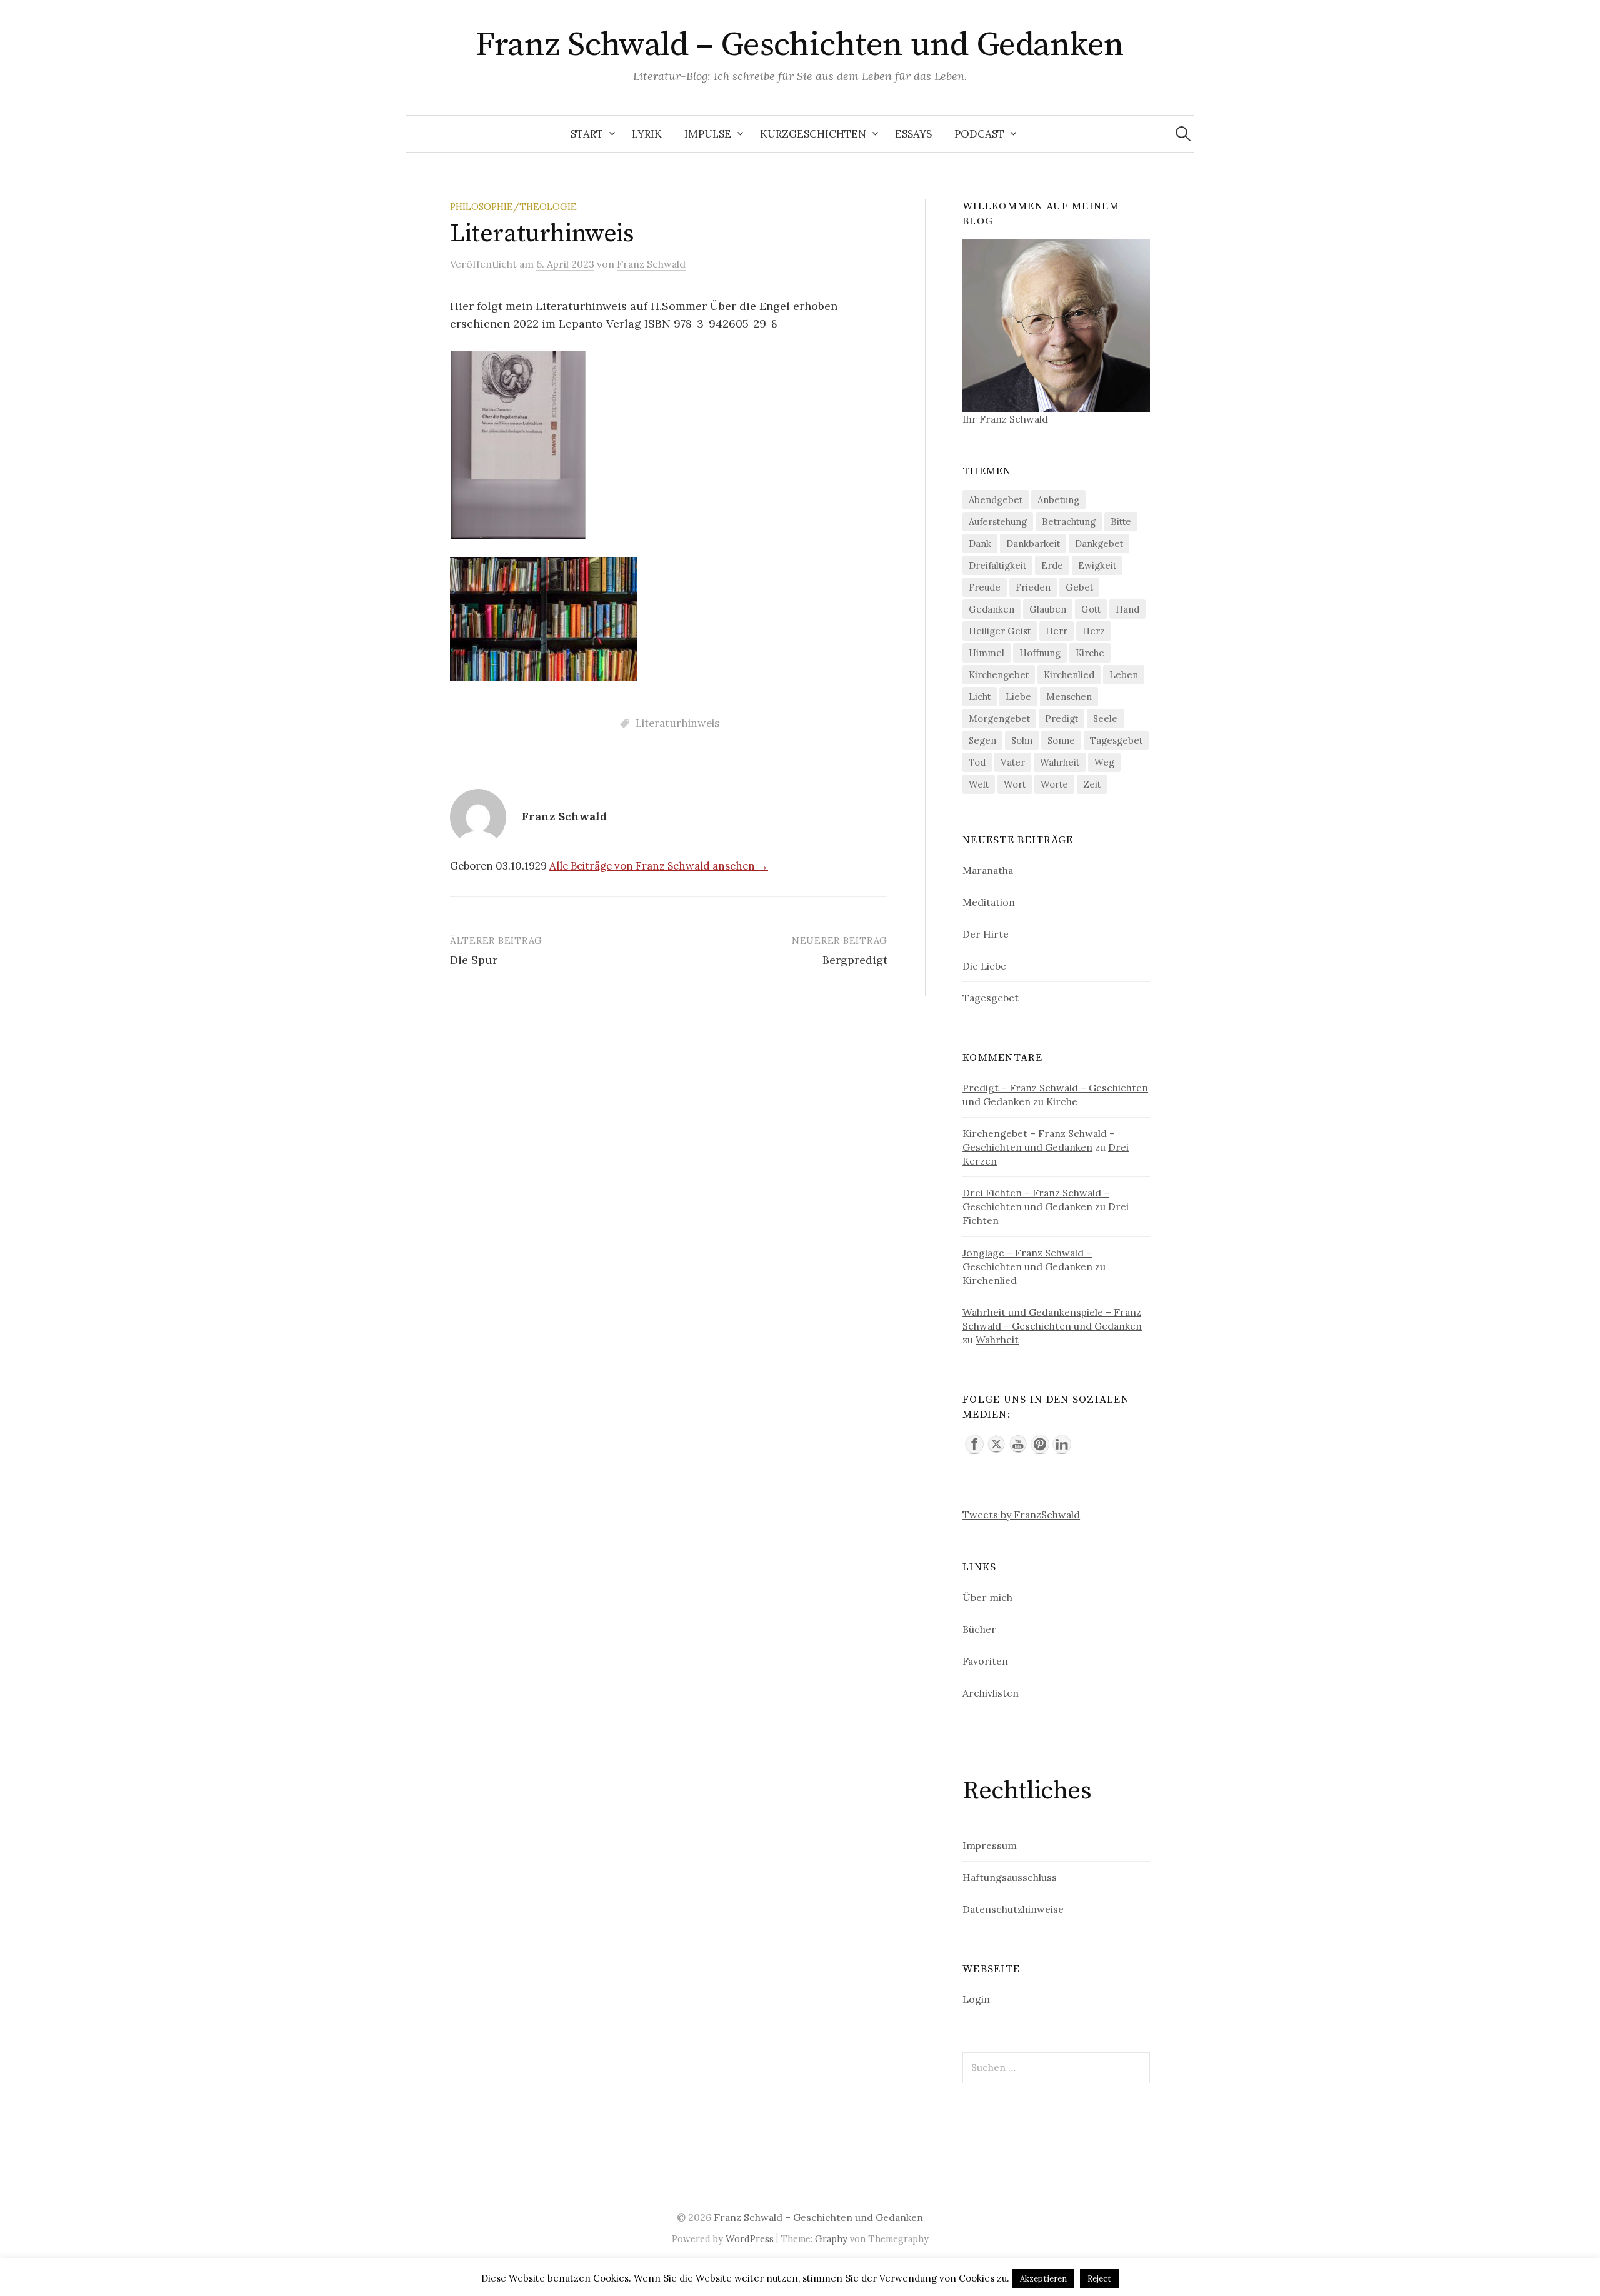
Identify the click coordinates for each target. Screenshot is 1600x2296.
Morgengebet (999, 719)
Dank (980, 544)
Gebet (1079, 587)
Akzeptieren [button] (1043, 2279)
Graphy (831, 2239)
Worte (1054, 784)
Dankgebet (1099, 544)
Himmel (987, 653)
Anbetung (1058, 500)
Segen (982, 740)
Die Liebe (984, 966)
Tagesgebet (1116, 740)
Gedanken (992, 609)
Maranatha (988, 870)
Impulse (708, 134)
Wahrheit (1060, 762)
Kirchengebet (999, 675)
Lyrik (647, 134)
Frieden (1033, 587)
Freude (985, 587)
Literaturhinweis (677, 723)
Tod (977, 762)
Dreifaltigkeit (997, 565)
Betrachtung (1069, 522)
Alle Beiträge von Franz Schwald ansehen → (659, 866)
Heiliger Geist (1000, 631)
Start (587, 134)
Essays (913, 134)
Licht (980, 697)
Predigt (1062, 719)
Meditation (989, 902)
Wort (1015, 784)
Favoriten (985, 1661)
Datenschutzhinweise (1013, 1909)
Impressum (990, 1845)
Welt (979, 784)
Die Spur (474, 960)
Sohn (1022, 740)
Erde (1052, 565)
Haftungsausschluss (1010, 1877)
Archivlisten (991, 1693)
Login (976, 1999)
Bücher (979, 1629)
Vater (1013, 762)
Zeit (1092, 784)
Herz (1094, 631)
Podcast (979, 134)
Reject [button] (1099, 2279)
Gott (1091, 609)
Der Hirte (986, 934)
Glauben (1048, 609)
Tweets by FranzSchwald (1021, 1515)
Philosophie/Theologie (513, 207)
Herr (1057, 631)
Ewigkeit (1097, 565)
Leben (1124, 675)
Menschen (1069, 697)
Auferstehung (998, 522)
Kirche (1090, 653)
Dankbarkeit (1033, 544)
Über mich (987, 1597)
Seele (1105, 719)
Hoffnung (1040, 653)
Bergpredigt (855, 960)
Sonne (1061, 740)
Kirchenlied (1069, 675)
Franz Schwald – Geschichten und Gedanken (800, 45)
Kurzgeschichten (813, 134)
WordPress (750, 2239)
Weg (1104, 762)
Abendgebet (996, 500)
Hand (1127, 609)
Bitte (1121, 522)
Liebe (1018, 697)
